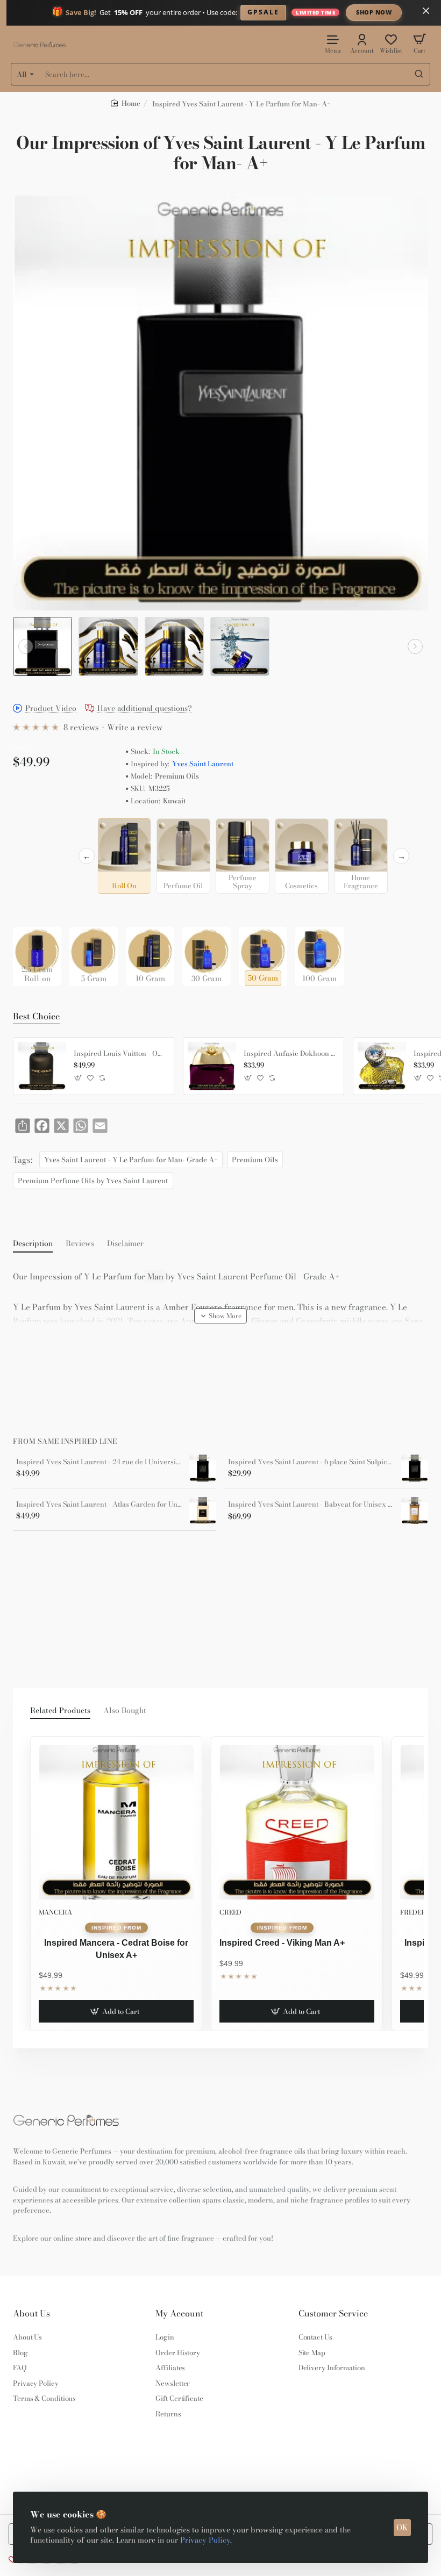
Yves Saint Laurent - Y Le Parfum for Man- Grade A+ (131, 1160)
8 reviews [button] (81, 727)
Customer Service (333, 2314)
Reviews (80, 1244)
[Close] (426, 11)
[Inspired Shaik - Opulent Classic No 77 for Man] (382, 1066)
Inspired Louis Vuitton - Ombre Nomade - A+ (120, 1054)
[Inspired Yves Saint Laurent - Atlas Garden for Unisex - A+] (203, 1510)
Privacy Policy (205, 2540)
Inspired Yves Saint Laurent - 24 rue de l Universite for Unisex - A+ (99, 1462)
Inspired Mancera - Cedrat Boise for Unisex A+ (116, 1949)
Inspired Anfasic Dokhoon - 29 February (290, 1054)
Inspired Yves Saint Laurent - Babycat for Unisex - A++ (311, 1505)
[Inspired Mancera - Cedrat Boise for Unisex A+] (116, 1822)
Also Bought (125, 1711)
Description (33, 1244)
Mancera (55, 1912)
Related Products (60, 1711)
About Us (31, 2314)
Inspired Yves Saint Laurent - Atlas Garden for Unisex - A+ (99, 1505)
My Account (179, 2314)
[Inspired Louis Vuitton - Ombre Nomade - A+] (42, 1066)
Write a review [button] (135, 727)
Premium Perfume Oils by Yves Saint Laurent (93, 1181)
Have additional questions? (145, 709)
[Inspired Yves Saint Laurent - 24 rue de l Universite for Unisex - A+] (203, 1468)
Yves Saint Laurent (203, 764)
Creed (230, 1912)
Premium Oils (255, 1160)
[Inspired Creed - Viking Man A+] (297, 1822)
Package (30, 910)
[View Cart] (419, 43)
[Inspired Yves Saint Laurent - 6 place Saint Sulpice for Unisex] (415, 1468)
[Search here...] (419, 74)
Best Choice (36, 1017)
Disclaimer (125, 1244)
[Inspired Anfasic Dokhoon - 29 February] (212, 1066)
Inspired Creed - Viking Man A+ (282, 1943)
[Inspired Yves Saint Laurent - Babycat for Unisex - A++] (415, 1510)
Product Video (51, 709)
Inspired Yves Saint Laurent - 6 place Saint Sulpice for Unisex (311, 1462)
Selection (31, 829)
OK (402, 2527)
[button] (26, 646)
